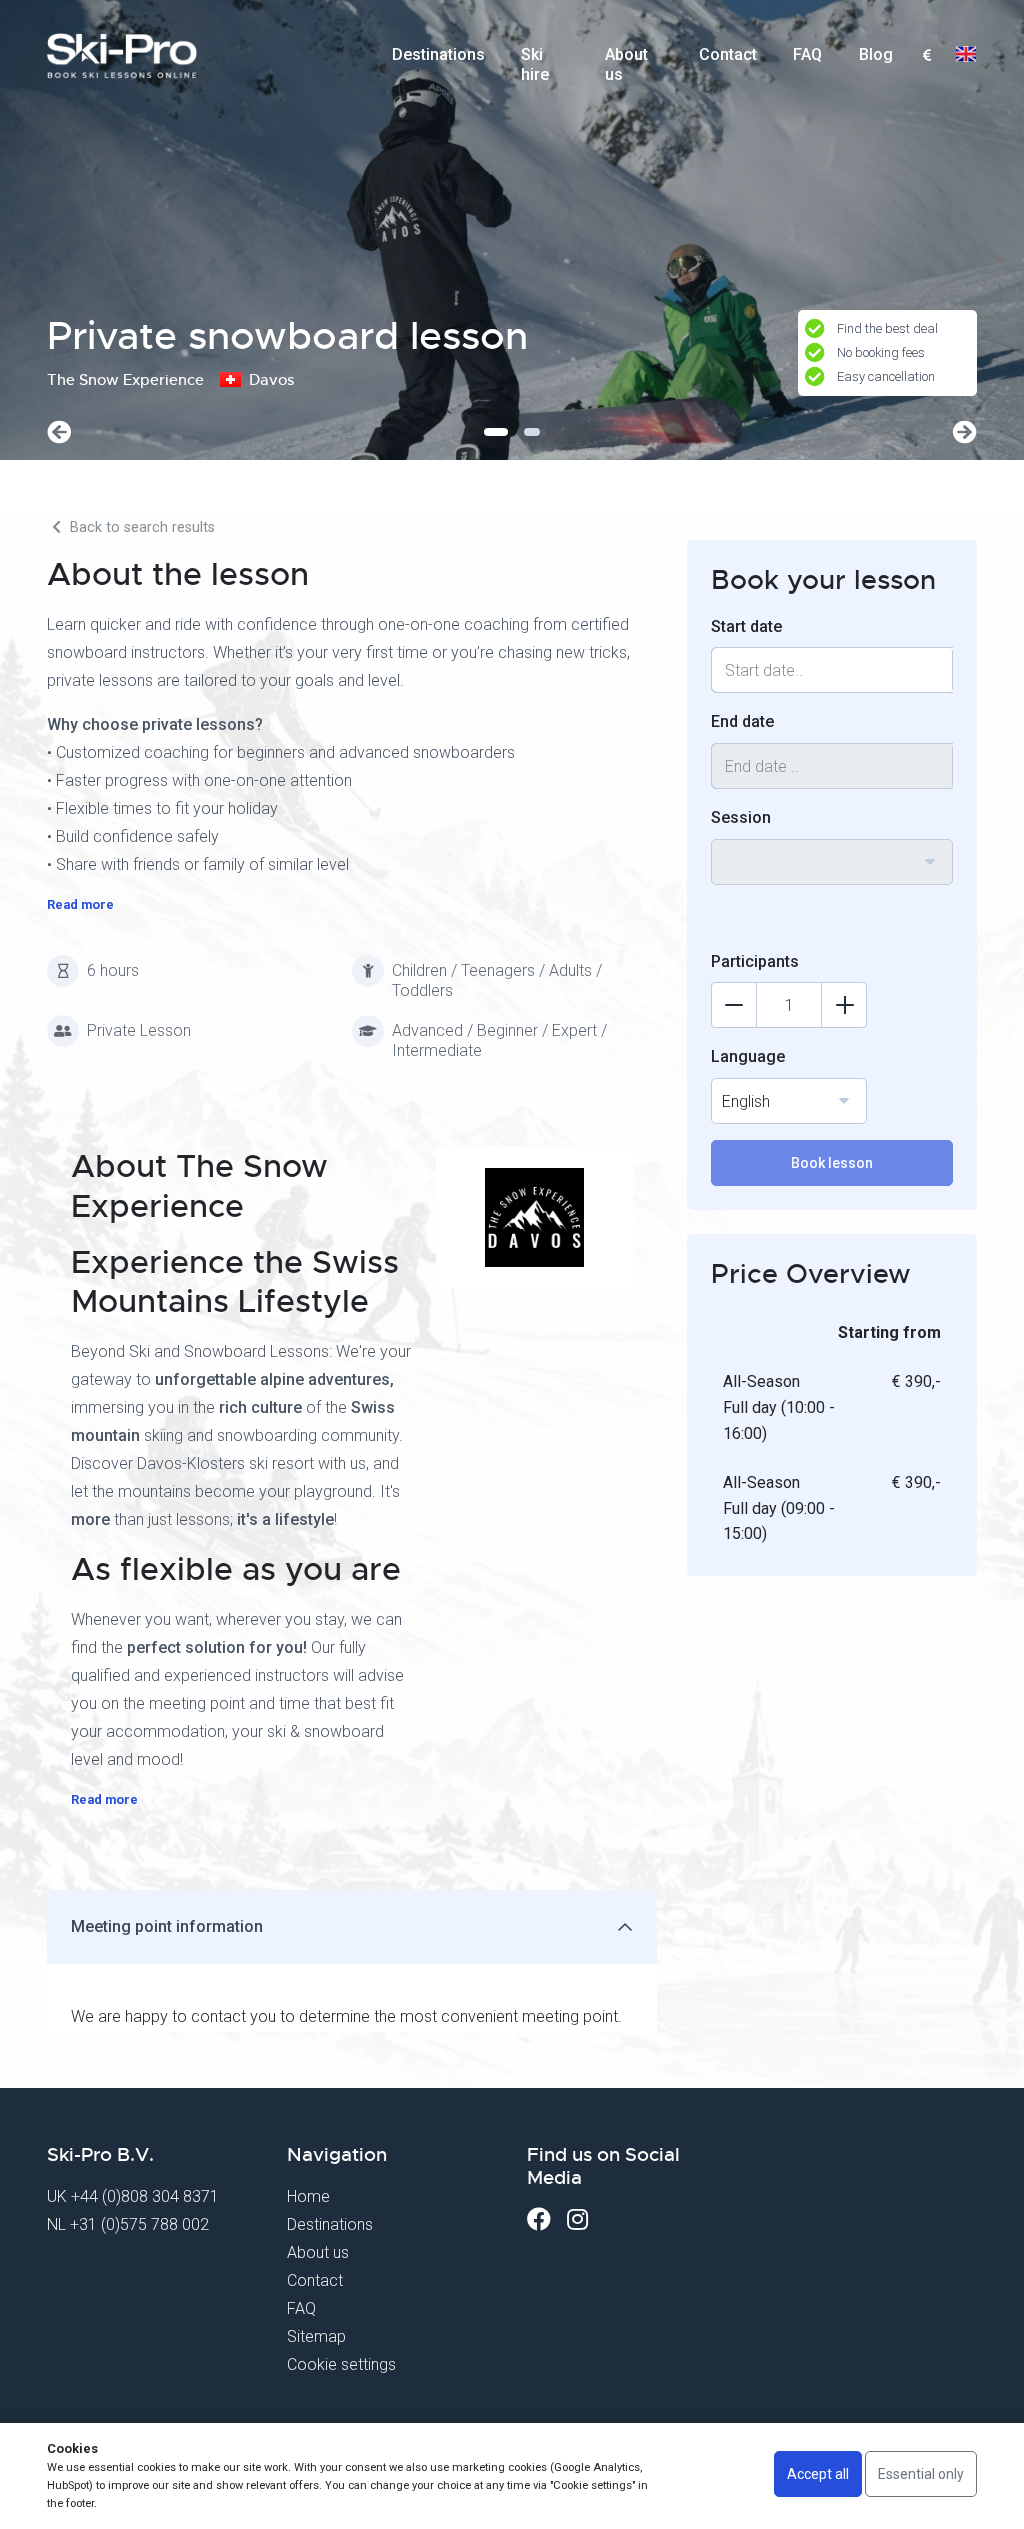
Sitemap (316, 2336)
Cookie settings (341, 2364)
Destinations (438, 54)
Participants (755, 961)
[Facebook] (539, 2219)
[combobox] (926, 56)
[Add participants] (844, 1005)
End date (742, 721)
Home (308, 2196)
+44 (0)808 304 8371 (145, 2196)
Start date (746, 626)
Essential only (921, 2474)
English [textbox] (746, 1101)
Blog (876, 54)
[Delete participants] (734, 1005)
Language (748, 1056)
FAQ (807, 54)
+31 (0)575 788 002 (139, 2224)
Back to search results (140, 527)
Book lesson (832, 1163)
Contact (728, 54)
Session (741, 817)
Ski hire (535, 61)
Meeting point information (167, 1926)
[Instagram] (577, 2219)
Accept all (818, 2474)
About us (626, 61)
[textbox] (926, 56)
